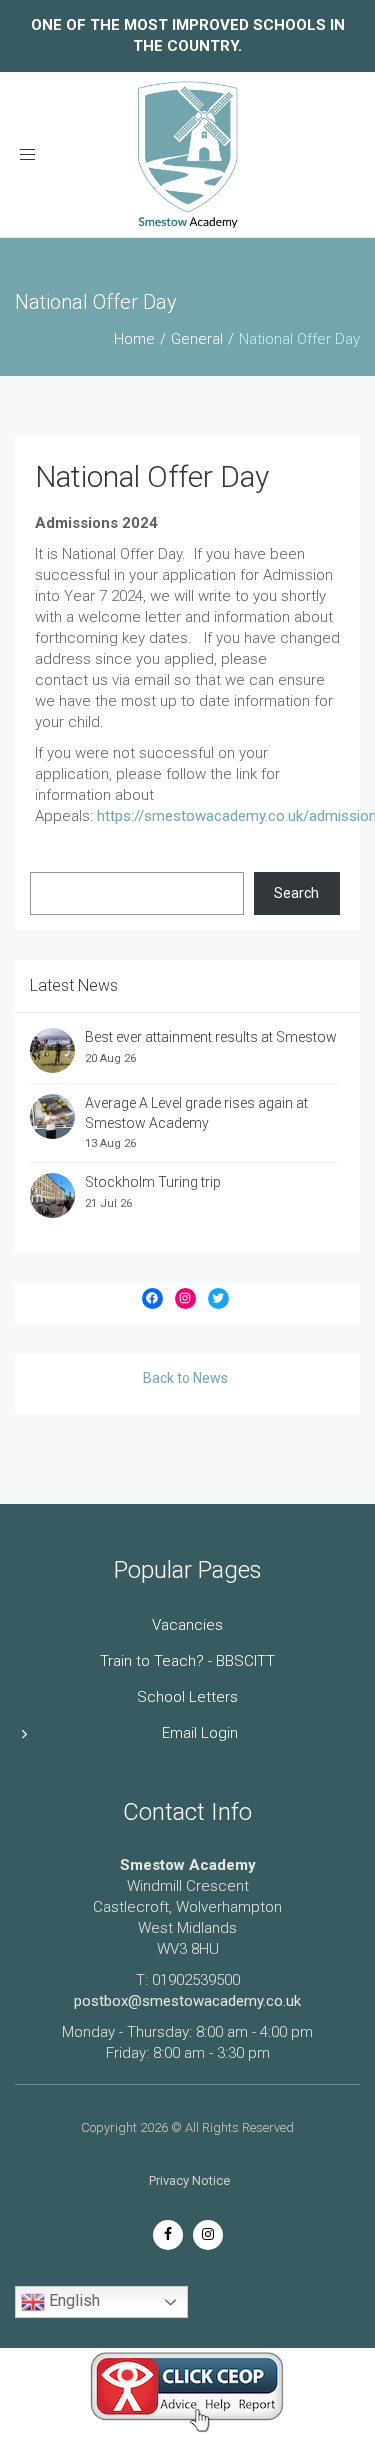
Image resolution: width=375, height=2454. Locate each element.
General (197, 339)
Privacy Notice (189, 2180)
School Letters (187, 1697)
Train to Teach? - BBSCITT (187, 1661)
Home (134, 339)
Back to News (185, 1378)
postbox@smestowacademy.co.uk (187, 2001)
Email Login (200, 1733)
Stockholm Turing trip (154, 1182)
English (72, 2300)
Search (296, 893)
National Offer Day (152, 476)
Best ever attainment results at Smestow (211, 1037)
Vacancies (187, 1625)
